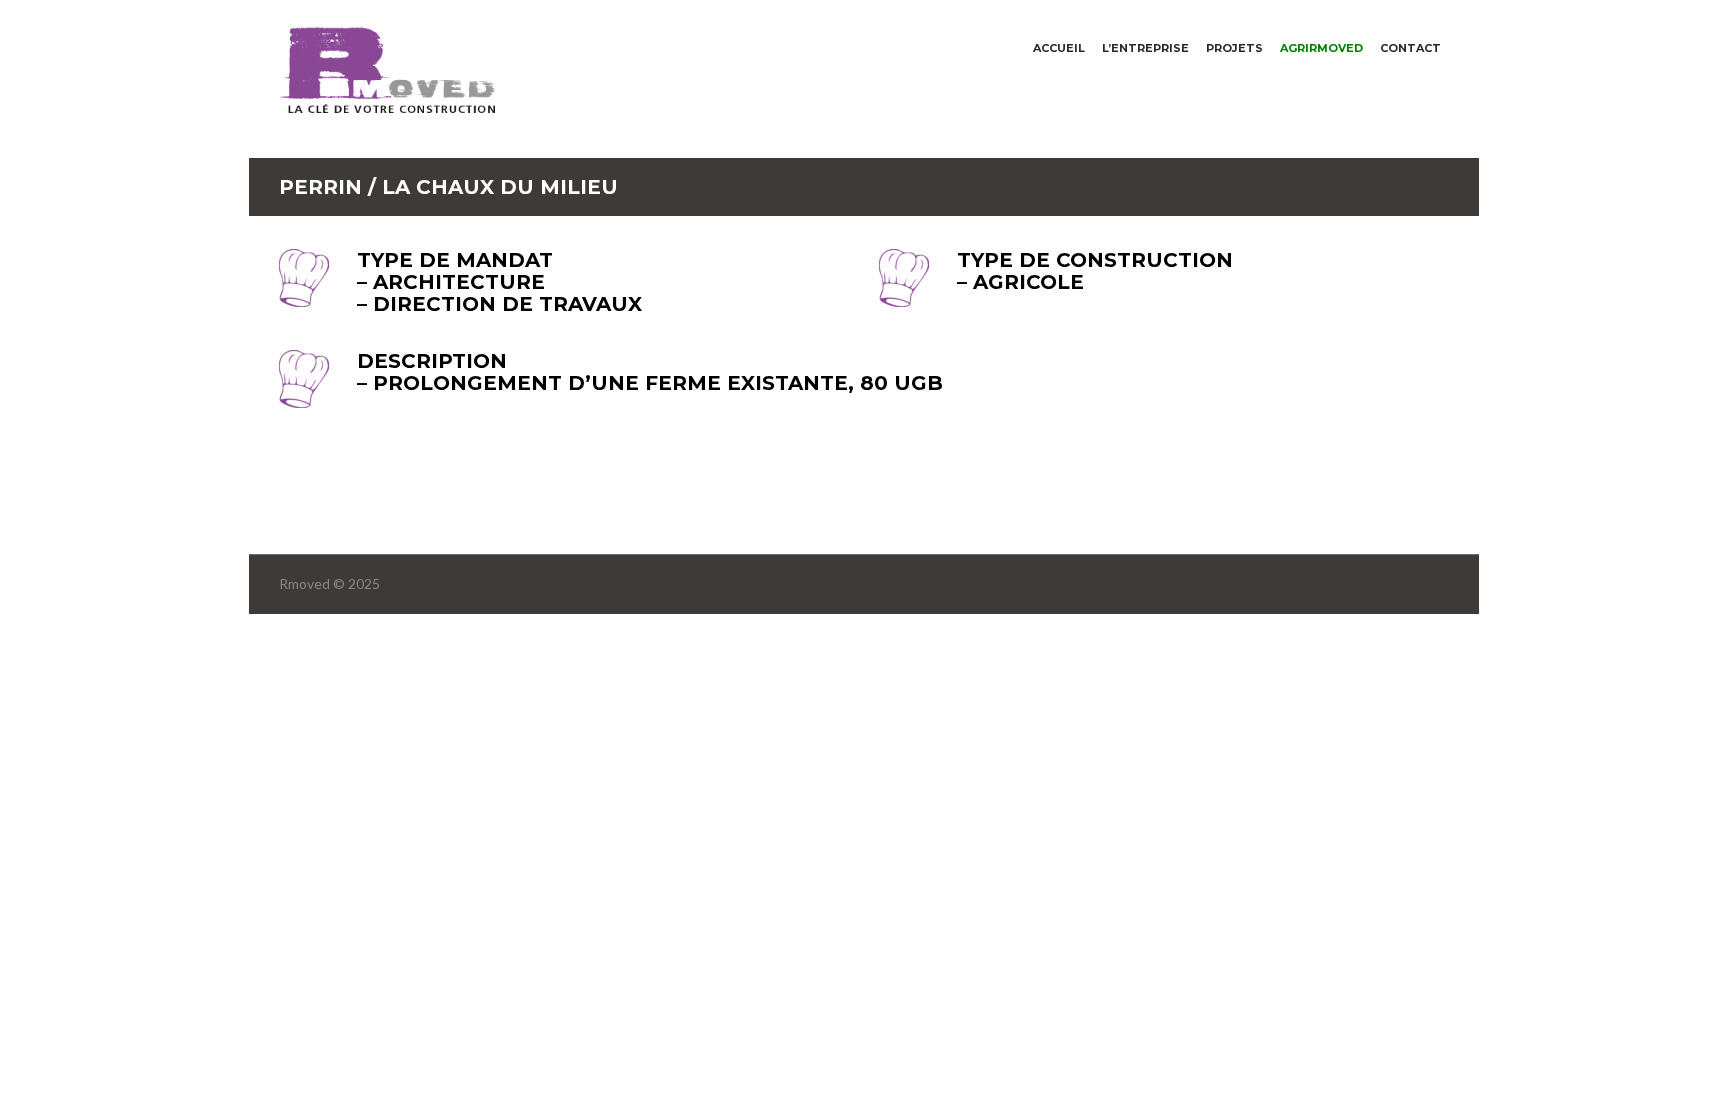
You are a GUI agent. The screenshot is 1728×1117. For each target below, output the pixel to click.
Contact (1410, 48)
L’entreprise (1145, 48)
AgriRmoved (1321, 48)
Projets (1234, 48)
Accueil (1059, 48)
